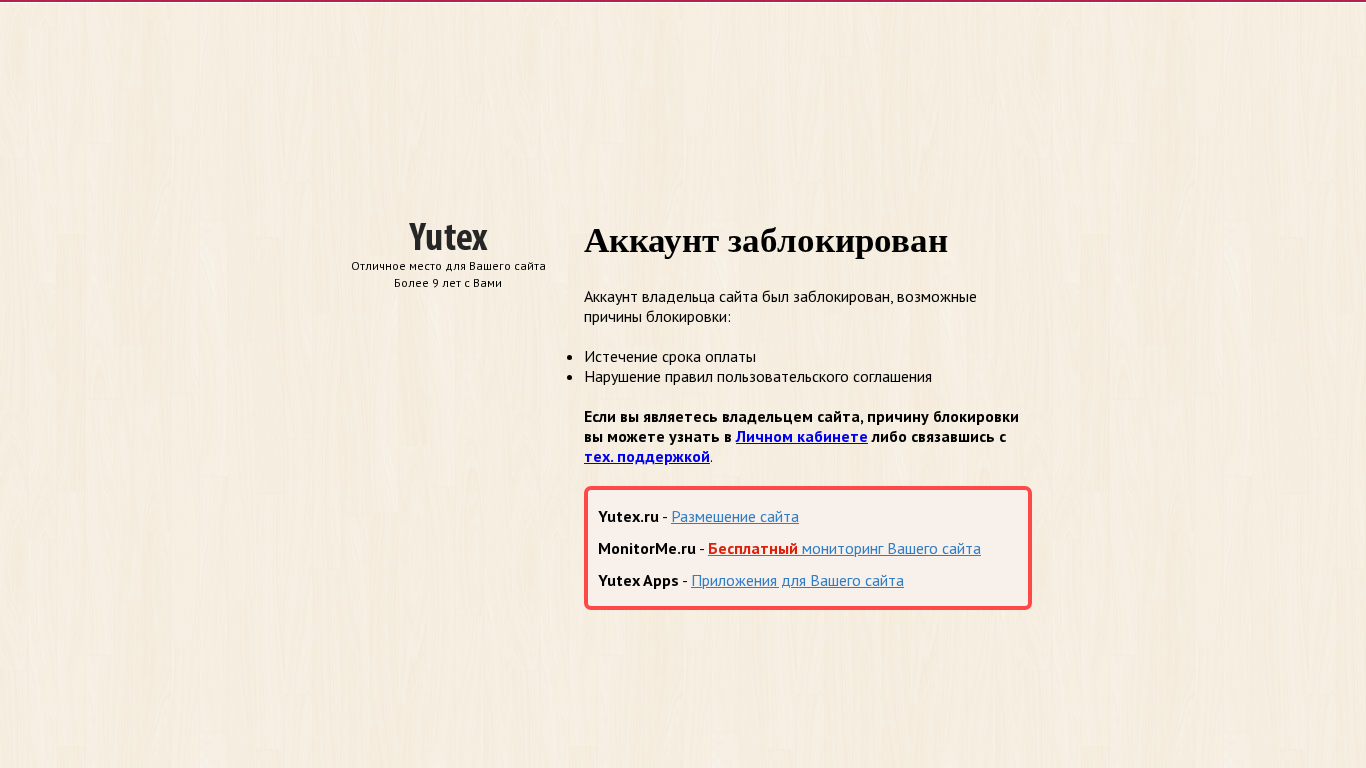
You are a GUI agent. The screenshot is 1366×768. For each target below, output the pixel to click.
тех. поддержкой (647, 456)
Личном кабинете (802, 436)
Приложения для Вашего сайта (797, 580)
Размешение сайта (735, 516)
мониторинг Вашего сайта (844, 548)
